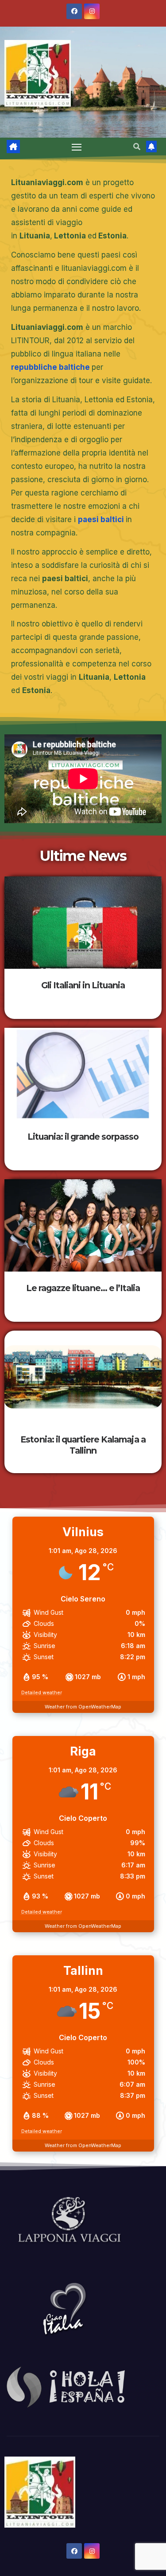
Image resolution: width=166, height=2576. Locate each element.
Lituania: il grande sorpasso (83, 1137)
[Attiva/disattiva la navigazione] (77, 147)
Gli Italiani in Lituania (83, 985)
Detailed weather (42, 1692)
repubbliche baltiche (50, 367)
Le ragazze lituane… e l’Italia (83, 1288)
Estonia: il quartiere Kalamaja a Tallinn (83, 1445)
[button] (137, 147)
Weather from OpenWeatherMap (83, 1707)
